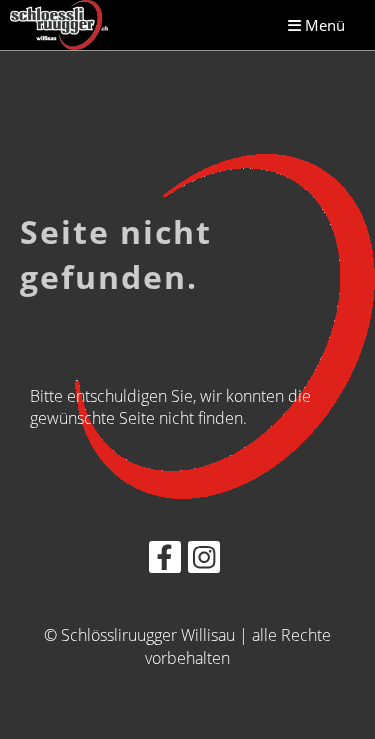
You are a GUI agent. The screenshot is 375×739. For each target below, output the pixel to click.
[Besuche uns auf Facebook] (165, 560)
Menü (323, 25)
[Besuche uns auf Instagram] (204, 560)
